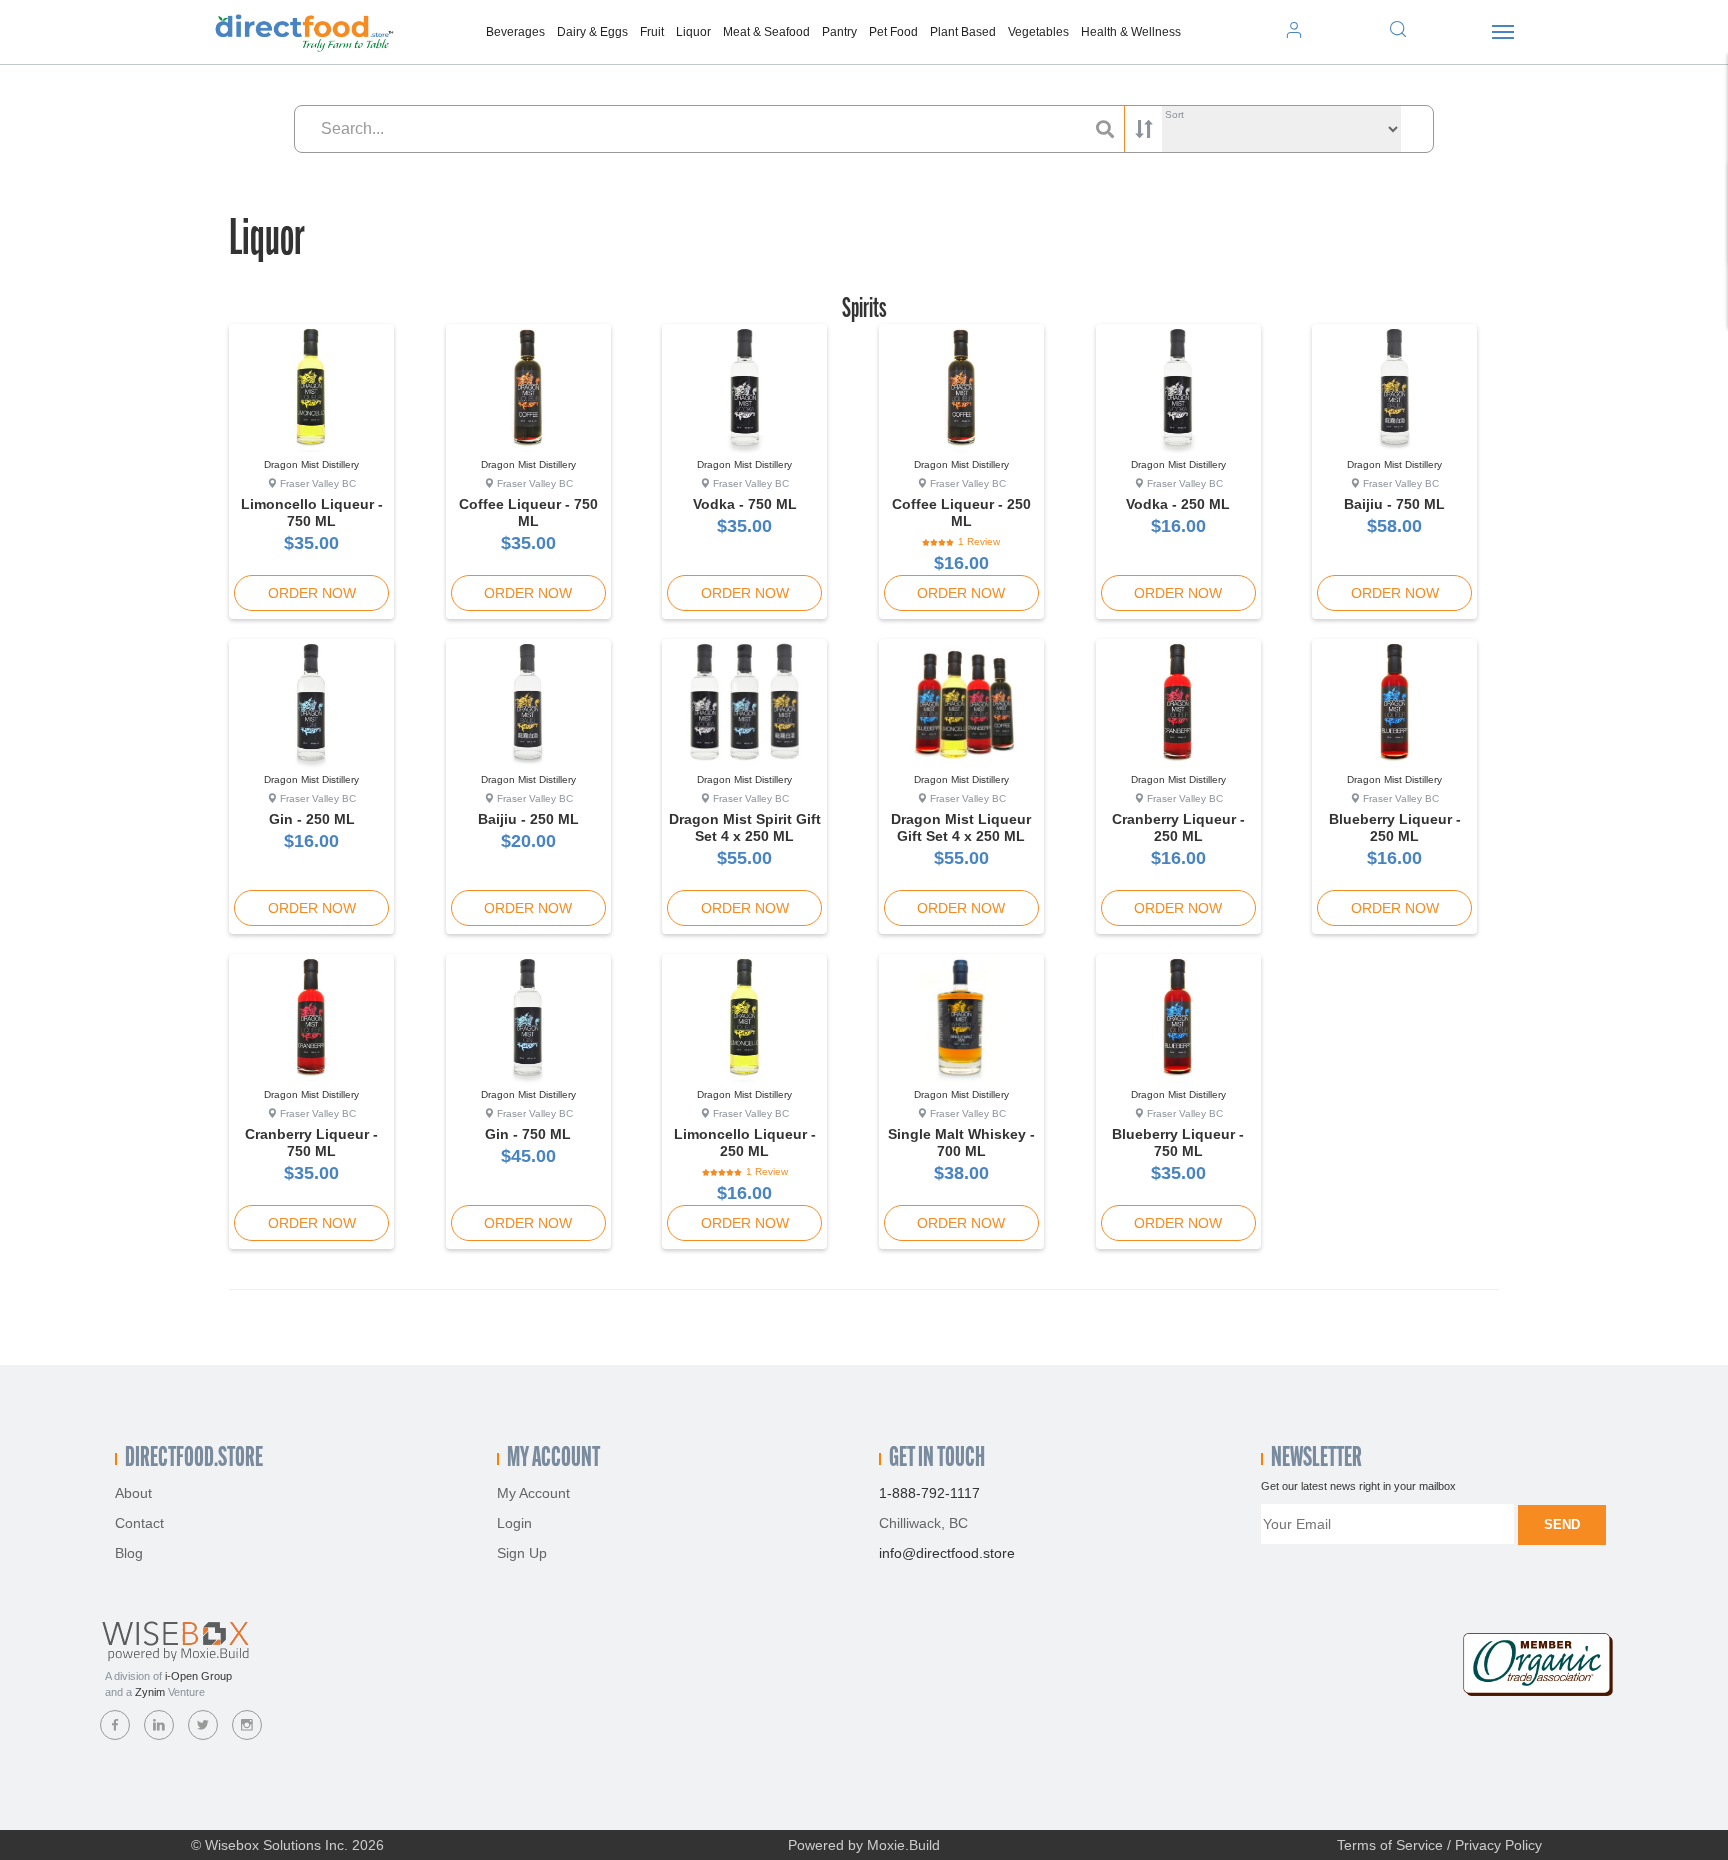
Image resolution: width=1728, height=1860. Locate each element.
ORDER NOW (312, 593)
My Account (533, 1493)
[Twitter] (203, 1725)
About (133, 1493)
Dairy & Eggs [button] (592, 32)
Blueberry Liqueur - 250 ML (1395, 827)
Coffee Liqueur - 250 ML (961, 512)
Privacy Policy (1498, 1845)
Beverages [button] (515, 32)
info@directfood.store (947, 1553)
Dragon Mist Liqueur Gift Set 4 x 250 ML (961, 827)
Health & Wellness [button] (1131, 32)
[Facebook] (115, 1725)
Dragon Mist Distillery (311, 464)
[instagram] (247, 1725)
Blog (129, 1553)
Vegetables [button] (1038, 32)
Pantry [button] (839, 32)
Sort (1174, 114)
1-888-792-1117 (929, 1493)
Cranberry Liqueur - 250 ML (1178, 827)
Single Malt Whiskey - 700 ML (961, 1142)
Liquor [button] (693, 32)
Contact (139, 1523)
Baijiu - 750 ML (1394, 504)
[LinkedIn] (159, 1725)
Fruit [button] (652, 32)
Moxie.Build (903, 1845)
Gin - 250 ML (312, 819)
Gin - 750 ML (528, 1134)
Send (1562, 1524)
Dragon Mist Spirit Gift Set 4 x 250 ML (745, 827)
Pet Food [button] (893, 32)
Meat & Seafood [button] (766, 32)
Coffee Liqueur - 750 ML (528, 512)
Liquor (267, 241)
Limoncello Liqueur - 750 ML (312, 512)
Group (198, 1676)
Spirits (864, 310)
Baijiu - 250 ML (528, 819)
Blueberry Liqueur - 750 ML (1178, 1142)
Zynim (150, 1692)
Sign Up (522, 1553)
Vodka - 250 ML (1178, 504)
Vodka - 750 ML (745, 504)
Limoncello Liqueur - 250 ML (745, 1142)
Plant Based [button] (963, 32)
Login (514, 1523)
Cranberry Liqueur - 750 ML (311, 1142)
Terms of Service (1390, 1845)
